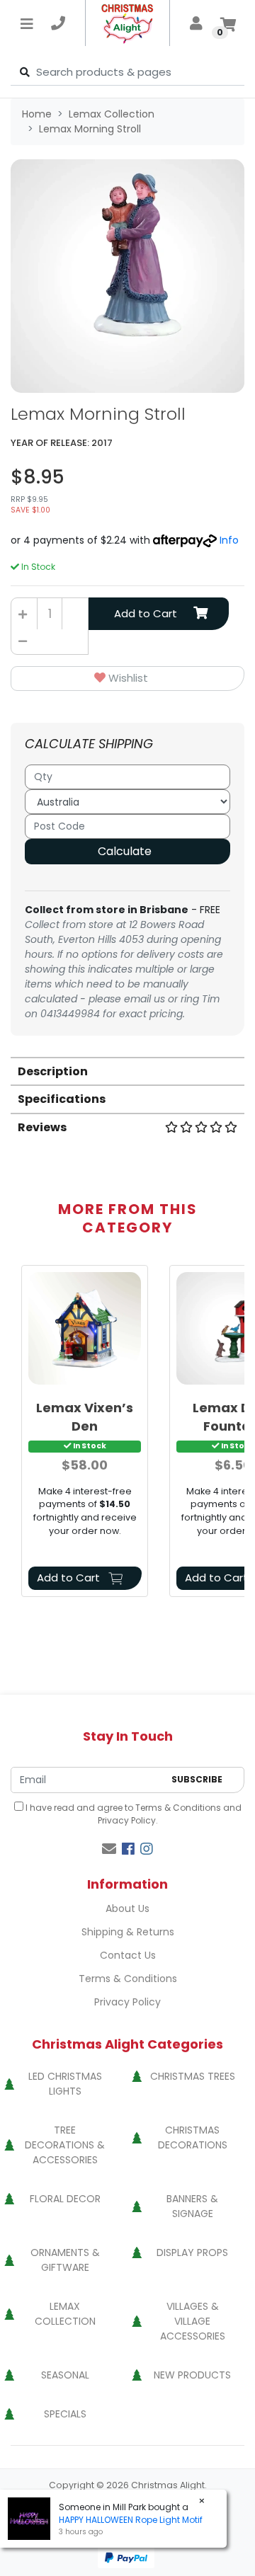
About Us (127, 1908)
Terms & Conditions (178, 1808)
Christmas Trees (193, 2076)
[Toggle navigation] (27, 23)
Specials (65, 2414)
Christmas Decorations (193, 2137)
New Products (192, 2375)
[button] (127, 679)
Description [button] (53, 1071)
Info (229, 540)
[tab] (127, 1071)
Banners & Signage (192, 2206)
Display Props (192, 2252)
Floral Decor (65, 2199)
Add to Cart (146, 613)
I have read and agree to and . (132, 1814)
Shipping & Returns (128, 1932)
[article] (85, 1433)
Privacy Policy (127, 1820)
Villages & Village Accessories (193, 2321)
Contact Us (128, 1955)
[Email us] (109, 1849)
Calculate (125, 851)
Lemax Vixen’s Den (85, 1416)
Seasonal (65, 2375)
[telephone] (58, 23)
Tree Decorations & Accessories (65, 2145)
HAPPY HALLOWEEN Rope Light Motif (131, 2520)
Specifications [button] (62, 1099)
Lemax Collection (65, 2314)
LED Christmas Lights (65, 2084)
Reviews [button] (42, 1127)
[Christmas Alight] (128, 23)
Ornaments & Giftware (65, 2260)
